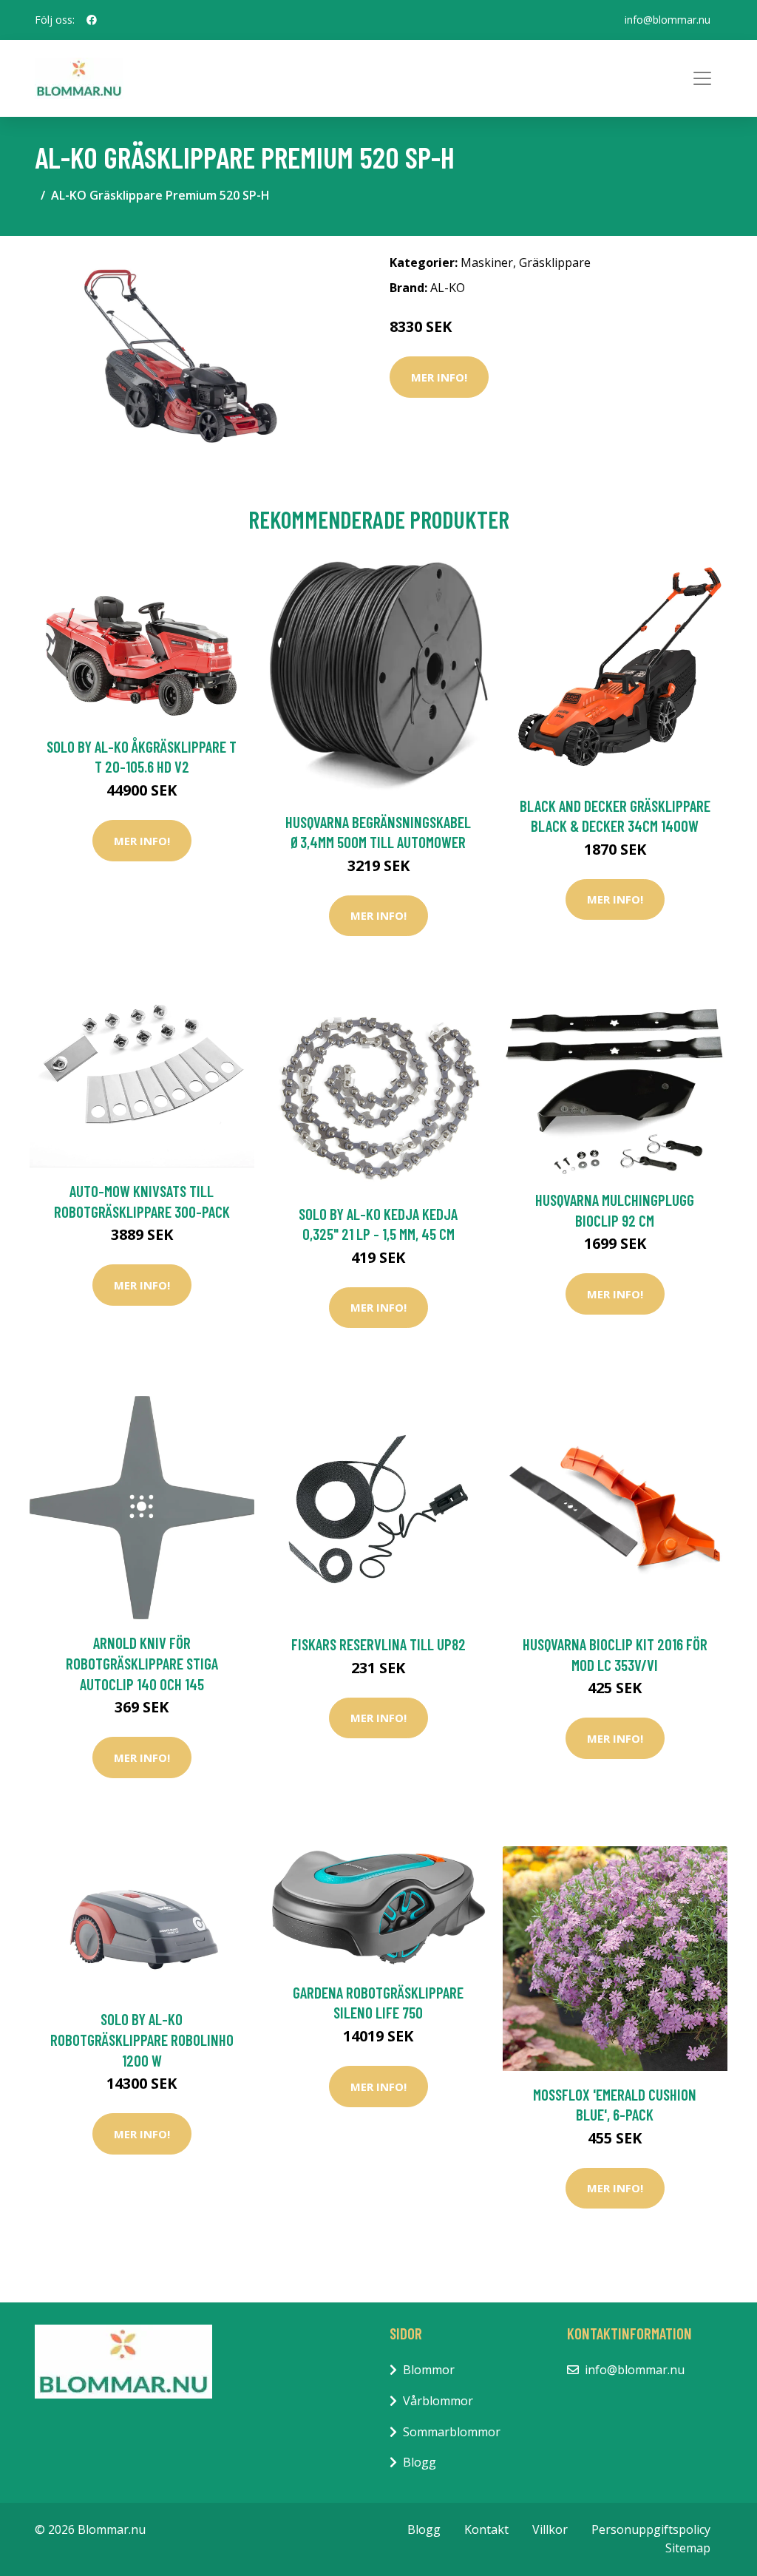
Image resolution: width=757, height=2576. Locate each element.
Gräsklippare (555, 262)
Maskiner (487, 262)
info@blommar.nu (668, 20)
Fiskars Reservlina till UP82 (378, 1644)
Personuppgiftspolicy (651, 2529)
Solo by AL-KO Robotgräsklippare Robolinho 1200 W (142, 2039)
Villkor (550, 2529)
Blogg (420, 2462)
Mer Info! (439, 377)
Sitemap (688, 2548)
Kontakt (486, 2529)
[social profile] (92, 20)
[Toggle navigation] (702, 78)
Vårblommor (438, 2401)
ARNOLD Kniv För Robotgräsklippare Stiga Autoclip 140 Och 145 (142, 1663)
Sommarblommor (452, 2432)
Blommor (429, 2370)
